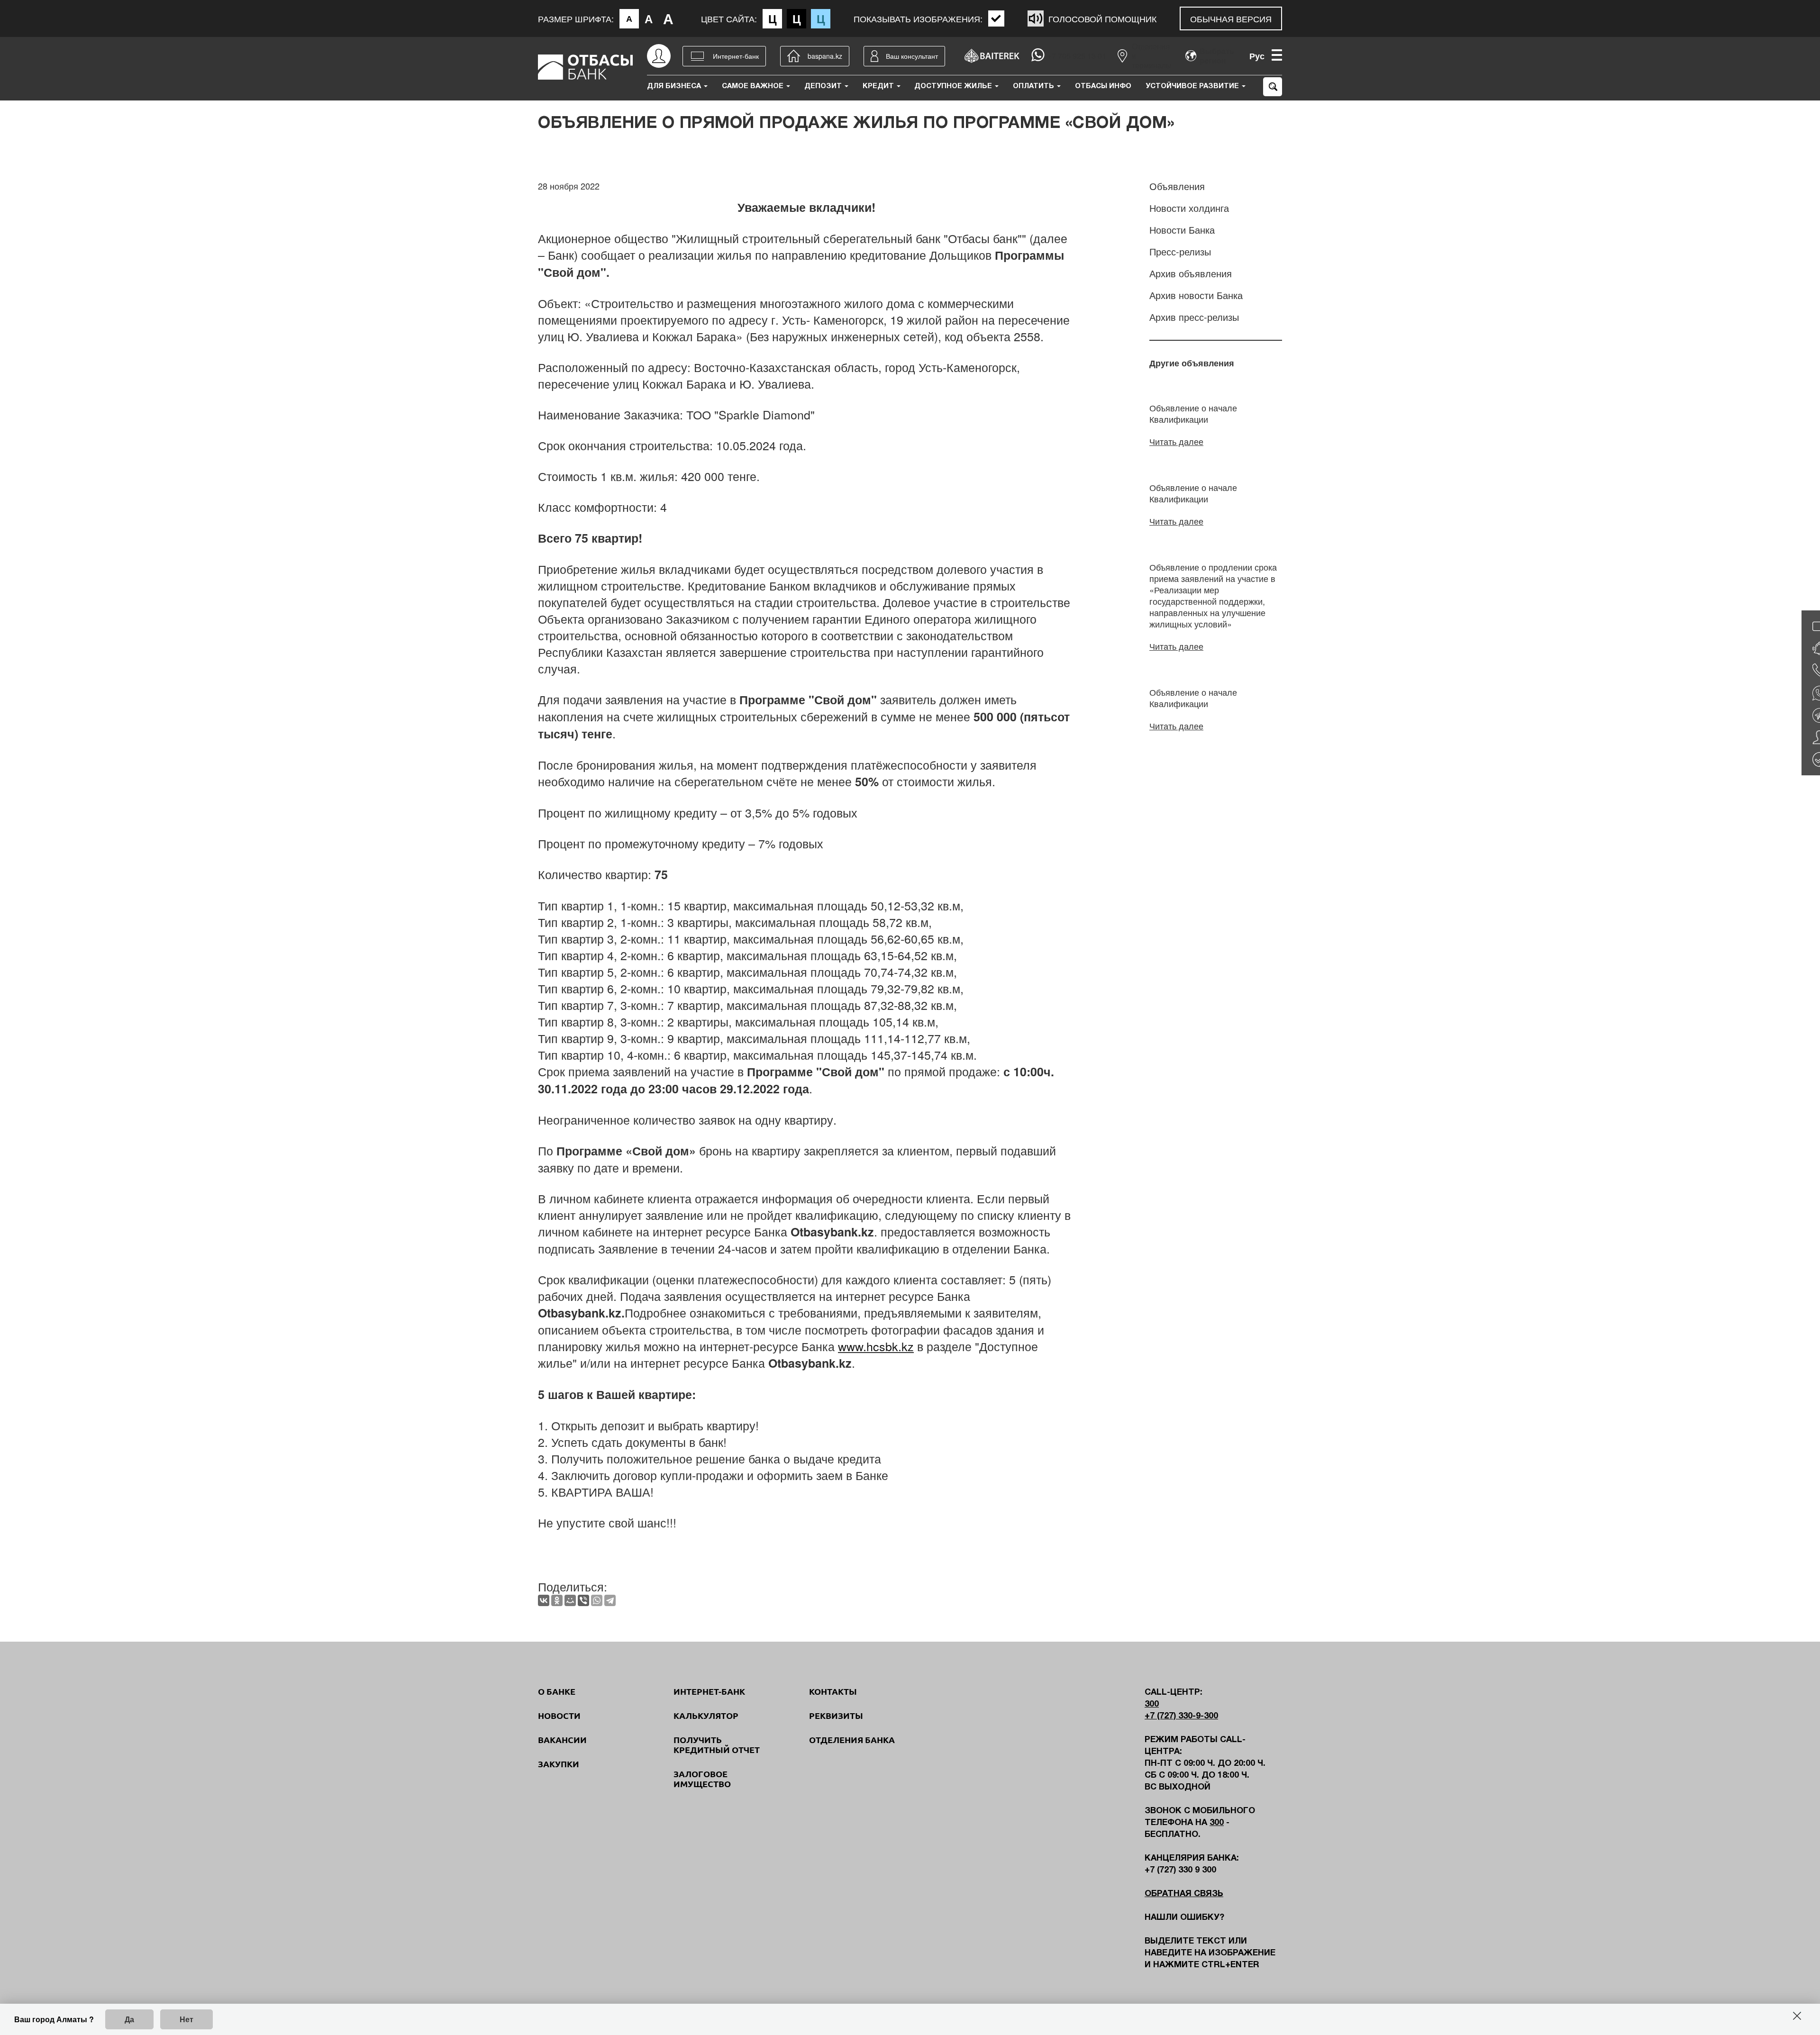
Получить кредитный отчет (717, 1745)
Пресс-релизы (1180, 251)
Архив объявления (1191, 273)
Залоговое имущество (702, 1779)
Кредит (879, 86)
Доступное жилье (954, 86)
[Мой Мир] (570, 1600)
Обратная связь (1184, 1894)
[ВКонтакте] (544, 1600)
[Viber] (583, 1600)
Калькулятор (706, 1716)
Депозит (824, 86)
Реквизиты (836, 1716)
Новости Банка (1182, 230)
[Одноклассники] (557, 1600)
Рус (1257, 56)
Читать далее (1176, 441)
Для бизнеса (675, 86)
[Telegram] (610, 1600)
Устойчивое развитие (1193, 86)
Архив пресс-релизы (1194, 317)
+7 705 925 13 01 (1077, 56)
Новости (559, 1716)
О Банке (557, 1691)
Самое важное (754, 86)
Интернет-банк (709, 1691)
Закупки (559, 1764)
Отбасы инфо (1103, 86)
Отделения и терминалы (1152, 56)
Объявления (1177, 186)
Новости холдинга (1189, 208)
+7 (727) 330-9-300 (1181, 1716)
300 (1152, 1704)
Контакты (833, 1691)
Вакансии (562, 1740)
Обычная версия (1231, 18)
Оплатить (1034, 86)
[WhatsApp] (597, 1600)
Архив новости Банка (1196, 295)
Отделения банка (852, 1740)
